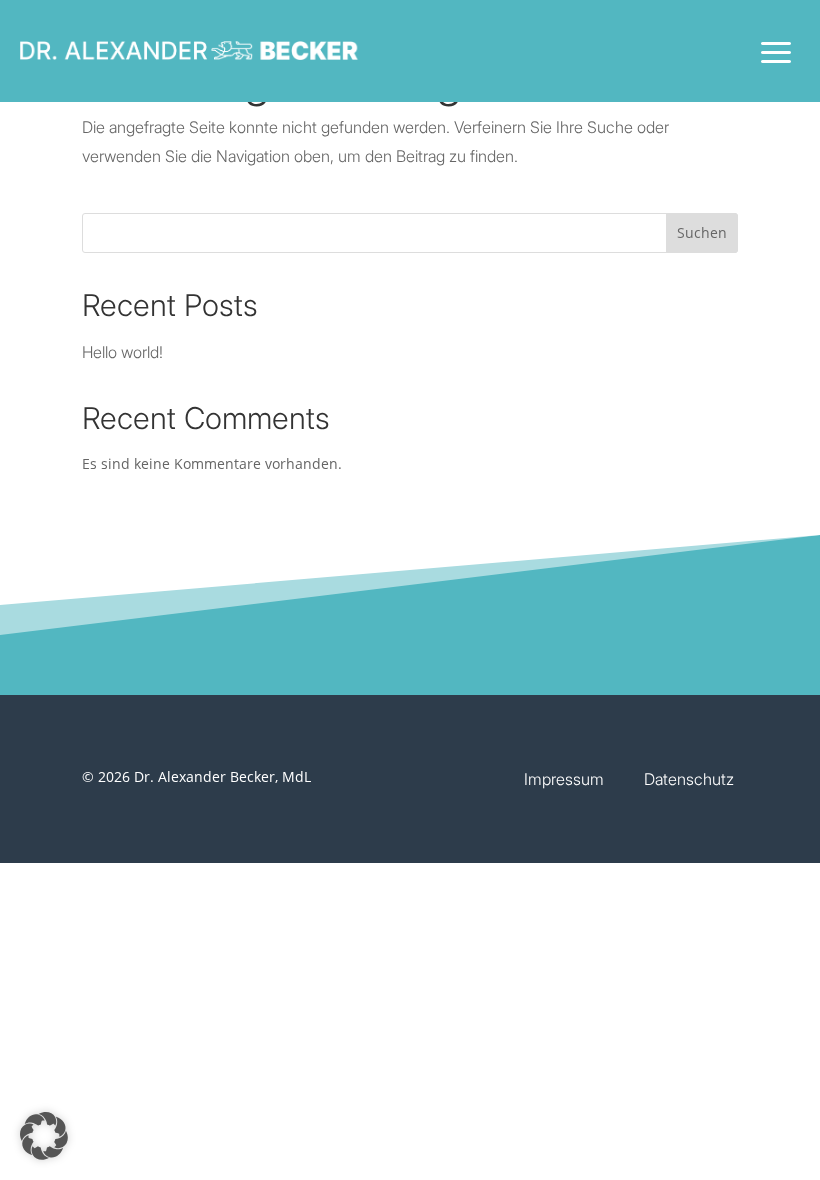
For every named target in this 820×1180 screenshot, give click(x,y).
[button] (44, 1136)
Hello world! (122, 352)
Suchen (702, 232)
